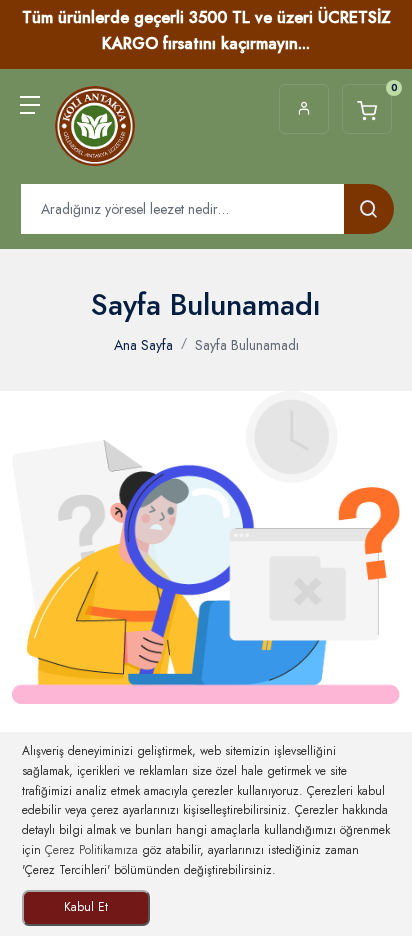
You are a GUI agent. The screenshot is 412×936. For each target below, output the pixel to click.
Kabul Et (86, 907)
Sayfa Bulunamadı (247, 345)
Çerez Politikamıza (91, 850)
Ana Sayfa (143, 345)
